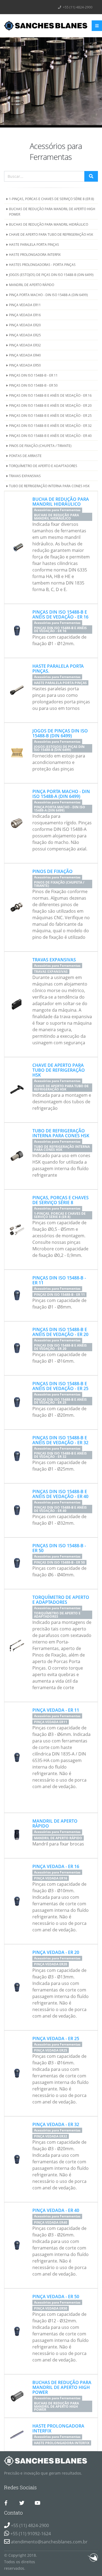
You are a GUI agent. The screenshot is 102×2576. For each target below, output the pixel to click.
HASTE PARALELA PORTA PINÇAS (34, 244)
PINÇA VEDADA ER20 (25, 325)
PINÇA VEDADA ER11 (25, 305)
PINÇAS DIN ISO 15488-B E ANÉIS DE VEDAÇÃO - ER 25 (50, 415)
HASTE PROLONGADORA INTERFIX (35, 254)
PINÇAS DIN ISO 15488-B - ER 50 (33, 385)
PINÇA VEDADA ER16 (25, 315)
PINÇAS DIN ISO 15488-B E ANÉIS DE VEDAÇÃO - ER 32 (50, 425)
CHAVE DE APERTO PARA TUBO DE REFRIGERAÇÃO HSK (51, 234)
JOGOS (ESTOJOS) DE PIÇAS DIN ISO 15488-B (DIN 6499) (51, 275)
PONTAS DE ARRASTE (25, 456)
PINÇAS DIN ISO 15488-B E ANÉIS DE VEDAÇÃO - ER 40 (50, 436)
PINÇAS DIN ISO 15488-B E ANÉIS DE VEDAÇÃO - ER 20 (50, 405)
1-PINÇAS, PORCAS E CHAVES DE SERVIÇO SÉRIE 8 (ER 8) (52, 199)
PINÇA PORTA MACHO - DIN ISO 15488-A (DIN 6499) (48, 295)
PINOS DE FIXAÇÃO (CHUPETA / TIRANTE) (40, 446)
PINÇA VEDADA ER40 (25, 355)
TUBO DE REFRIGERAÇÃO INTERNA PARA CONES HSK (49, 486)
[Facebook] (6, 2503)
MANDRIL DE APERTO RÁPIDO (32, 285)
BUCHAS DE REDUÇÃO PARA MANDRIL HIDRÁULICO (49, 224)
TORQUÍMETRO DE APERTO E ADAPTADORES (43, 466)
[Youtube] (37, 2503)
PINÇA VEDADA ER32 (25, 345)
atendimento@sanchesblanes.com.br (49, 2542)
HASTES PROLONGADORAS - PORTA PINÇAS (42, 265)
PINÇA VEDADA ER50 (25, 365)
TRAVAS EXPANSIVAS (25, 476)
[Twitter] (22, 2503)
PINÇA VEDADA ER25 (25, 335)
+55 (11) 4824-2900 (77, 7)
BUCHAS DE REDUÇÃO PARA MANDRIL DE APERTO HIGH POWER (52, 212)
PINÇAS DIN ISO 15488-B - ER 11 (33, 375)
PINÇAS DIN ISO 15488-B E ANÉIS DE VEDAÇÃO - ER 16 (50, 395)
